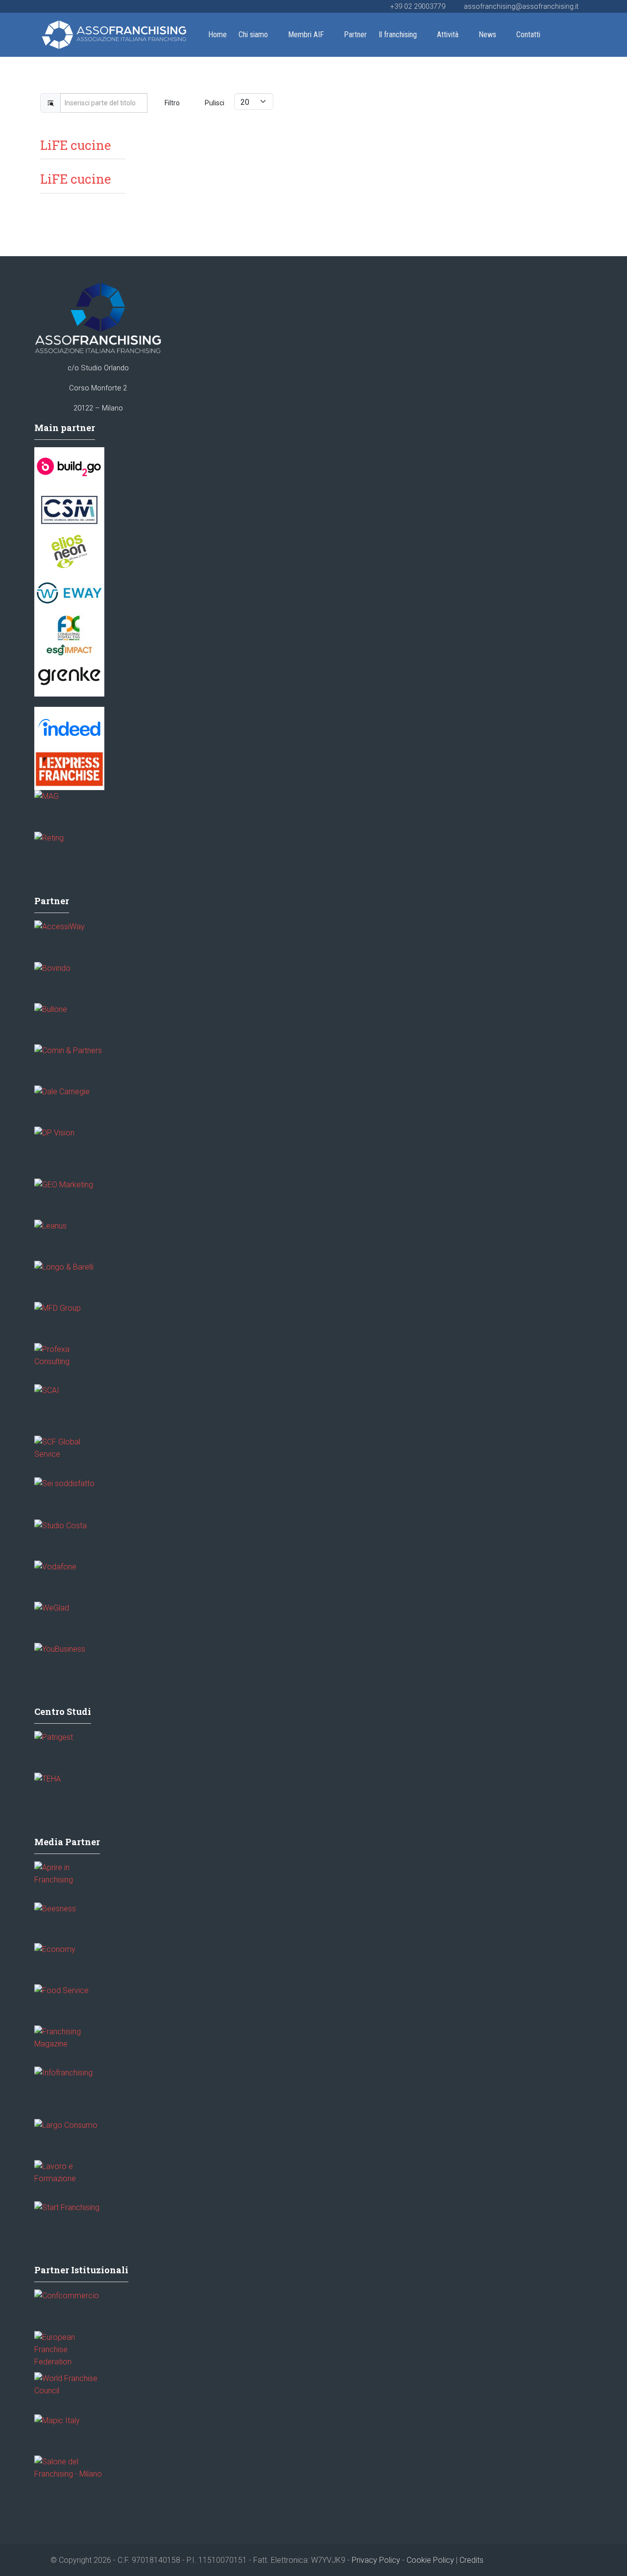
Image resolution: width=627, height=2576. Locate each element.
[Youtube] (47, 6)
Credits (471, 2560)
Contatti (528, 35)
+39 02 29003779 (418, 7)
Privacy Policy (376, 2560)
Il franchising (398, 35)
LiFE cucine (75, 145)
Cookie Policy (430, 2560)
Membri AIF (306, 35)
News (487, 35)
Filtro (172, 103)
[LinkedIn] (59, 6)
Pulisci (215, 103)
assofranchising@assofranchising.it (521, 7)
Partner (355, 35)
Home (217, 35)
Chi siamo (253, 35)
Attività (448, 35)
